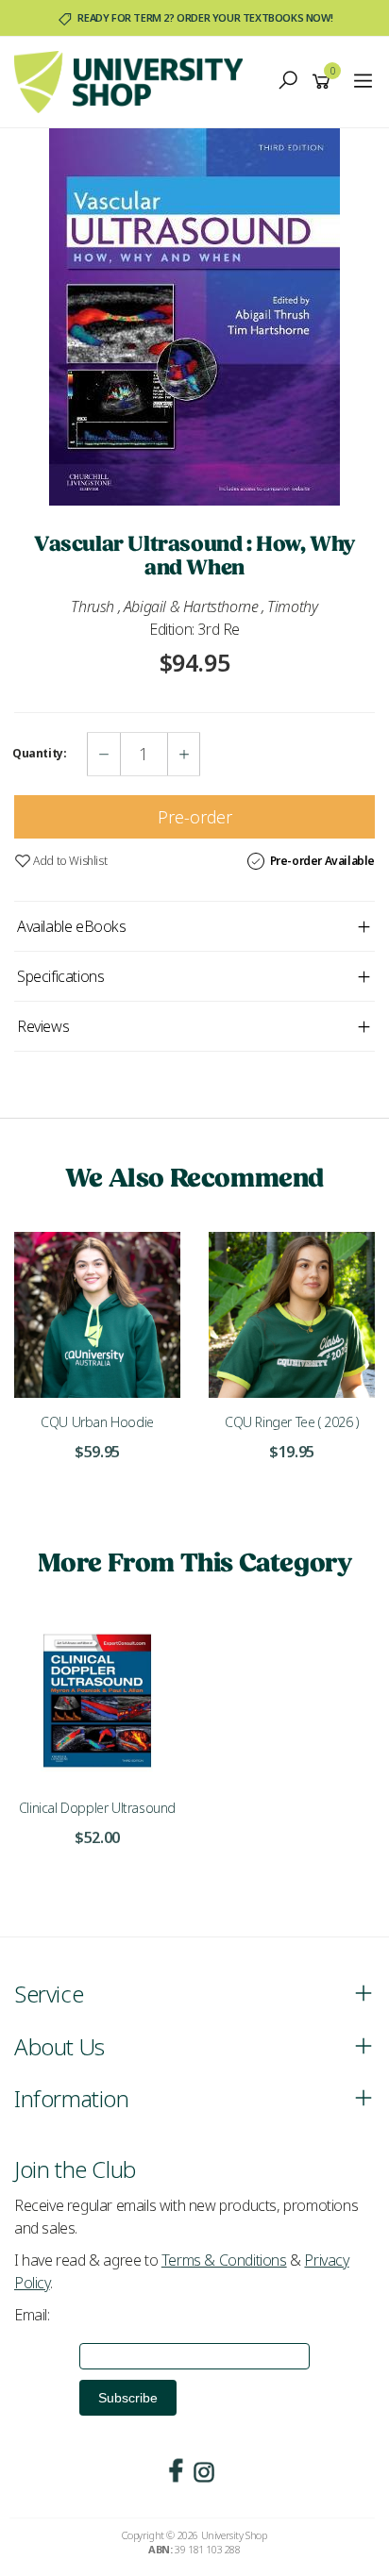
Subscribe (128, 2398)
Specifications (60, 976)
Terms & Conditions (224, 2260)
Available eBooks (72, 926)
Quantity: (39, 754)
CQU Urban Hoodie (97, 1422)
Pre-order (195, 817)
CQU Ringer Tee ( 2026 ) (292, 1422)
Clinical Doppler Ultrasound (97, 1808)
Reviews (43, 1026)
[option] (194, 317)
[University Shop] (133, 80)
